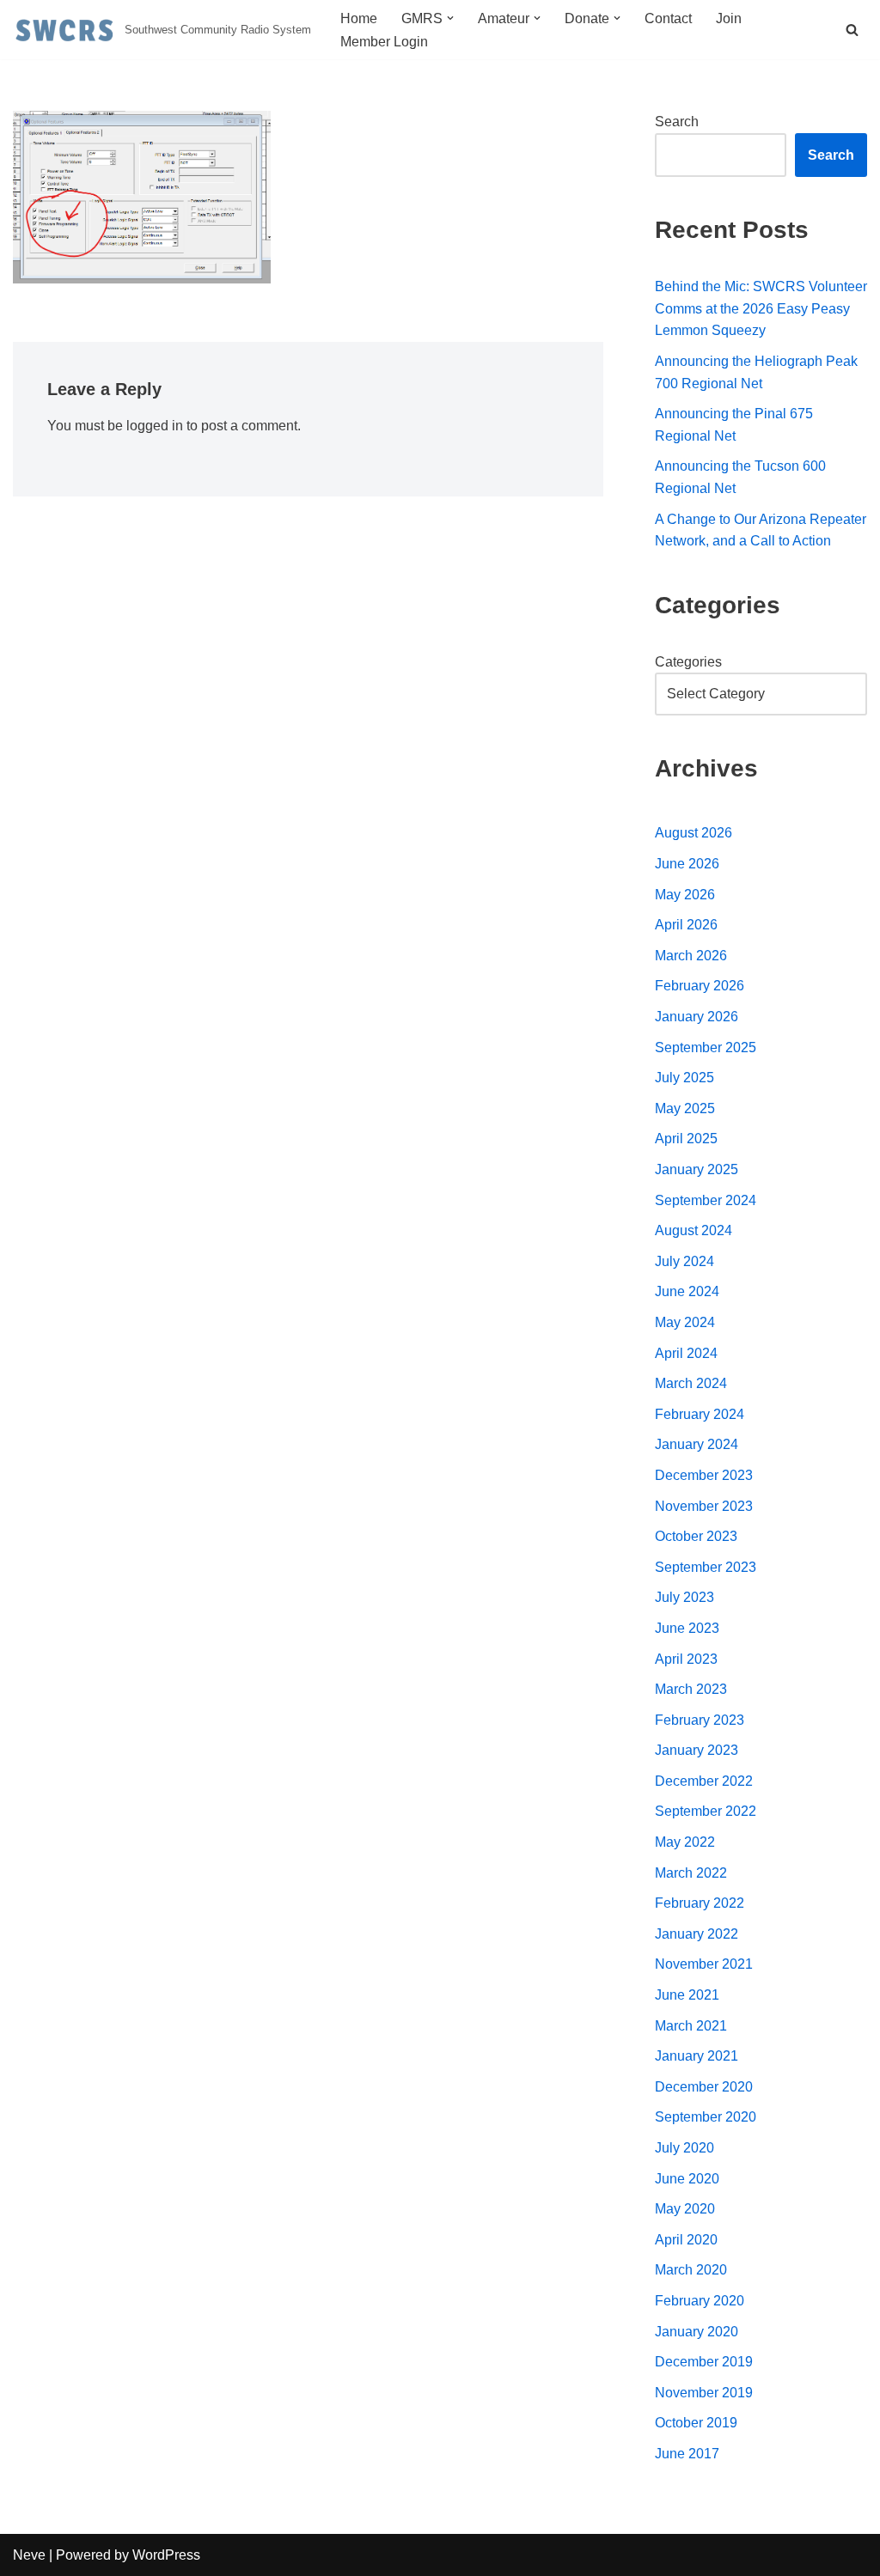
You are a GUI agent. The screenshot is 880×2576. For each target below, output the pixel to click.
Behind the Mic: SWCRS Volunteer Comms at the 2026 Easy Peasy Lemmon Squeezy (761, 308)
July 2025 (684, 1078)
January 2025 (697, 1169)
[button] (450, 18)
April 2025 (686, 1139)
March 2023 (691, 1689)
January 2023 (697, 1750)
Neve (29, 2555)
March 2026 (691, 956)
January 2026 (697, 1017)
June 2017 (687, 2454)
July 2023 (684, 1597)
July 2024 (684, 1261)
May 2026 (685, 895)
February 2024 (700, 1414)
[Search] (852, 30)
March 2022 (691, 1873)
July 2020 (684, 2148)
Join (729, 18)
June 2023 (687, 1628)
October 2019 (696, 2423)
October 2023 (696, 1536)
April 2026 (686, 925)
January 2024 (697, 1444)
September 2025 (706, 1047)
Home (359, 18)
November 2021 (704, 1964)
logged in (155, 426)
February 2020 (700, 2301)
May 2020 (685, 2209)
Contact (668, 18)
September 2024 (706, 1200)
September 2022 (706, 1811)
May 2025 (685, 1108)
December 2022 (704, 1781)
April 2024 (686, 1353)
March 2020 (691, 2270)
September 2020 (706, 2117)
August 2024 (694, 1230)
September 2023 (706, 1567)
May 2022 (685, 1842)
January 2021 (697, 2056)
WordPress (166, 2555)
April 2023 (686, 1659)
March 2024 (691, 1383)
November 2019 (704, 2393)
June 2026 (687, 864)
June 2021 (687, 1995)
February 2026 (700, 986)
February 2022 (700, 1903)
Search (677, 122)
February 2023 (700, 1720)
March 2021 (691, 2026)
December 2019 (704, 2362)
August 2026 (694, 833)
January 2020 (697, 2332)
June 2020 (687, 2179)
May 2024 (685, 1322)
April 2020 (686, 2240)
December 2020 (704, 2087)
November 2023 (704, 1506)
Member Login (384, 42)
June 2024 (687, 1291)
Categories (688, 662)
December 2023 (704, 1475)
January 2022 (697, 1934)
